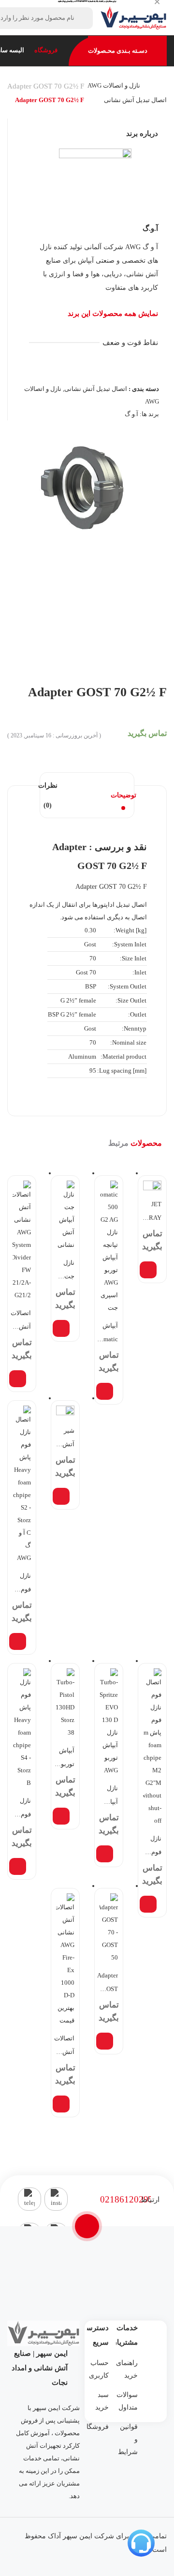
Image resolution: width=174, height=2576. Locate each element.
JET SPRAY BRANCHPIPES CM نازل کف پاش (151, 1213)
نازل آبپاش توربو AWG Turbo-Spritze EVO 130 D (109, 1797)
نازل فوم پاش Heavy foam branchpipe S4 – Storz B (21, 1809)
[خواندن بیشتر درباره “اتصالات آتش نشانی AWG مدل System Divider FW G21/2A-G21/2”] (18, 1379)
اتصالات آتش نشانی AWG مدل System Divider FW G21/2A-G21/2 (21, 1321)
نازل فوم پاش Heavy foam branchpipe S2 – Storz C (21, 1584)
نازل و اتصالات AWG (114, 85)
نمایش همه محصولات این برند (113, 314)
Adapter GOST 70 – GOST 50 (108, 1984)
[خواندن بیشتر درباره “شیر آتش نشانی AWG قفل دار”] (61, 1496)
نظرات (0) (48, 795)
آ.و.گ (150, 228)
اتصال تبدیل (131, 905)
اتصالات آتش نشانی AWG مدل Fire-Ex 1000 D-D (64, 2047)
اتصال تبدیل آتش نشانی (135, 100)
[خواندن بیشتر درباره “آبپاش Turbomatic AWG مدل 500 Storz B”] (105, 1391)
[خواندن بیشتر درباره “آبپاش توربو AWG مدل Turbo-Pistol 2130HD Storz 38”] (61, 1816)
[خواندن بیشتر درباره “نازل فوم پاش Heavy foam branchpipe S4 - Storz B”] (18, 1866)
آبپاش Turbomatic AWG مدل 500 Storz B (108, 1334)
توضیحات (123, 795)
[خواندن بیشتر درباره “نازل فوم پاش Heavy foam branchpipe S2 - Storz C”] (18, 1641)
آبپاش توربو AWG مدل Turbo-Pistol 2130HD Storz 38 (64, 1759)
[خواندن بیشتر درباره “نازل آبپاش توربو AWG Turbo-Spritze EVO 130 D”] (105, 1854)
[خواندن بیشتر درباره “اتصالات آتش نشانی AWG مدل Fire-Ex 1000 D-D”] (61, 2104)
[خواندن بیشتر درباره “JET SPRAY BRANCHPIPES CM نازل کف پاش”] (148, 1270)
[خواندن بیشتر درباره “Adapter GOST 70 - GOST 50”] (105, 2041)
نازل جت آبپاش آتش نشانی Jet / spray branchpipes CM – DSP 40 (64, 1271)
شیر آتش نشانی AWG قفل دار (64, 1439)
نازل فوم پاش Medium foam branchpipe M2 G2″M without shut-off (151, 1847)
